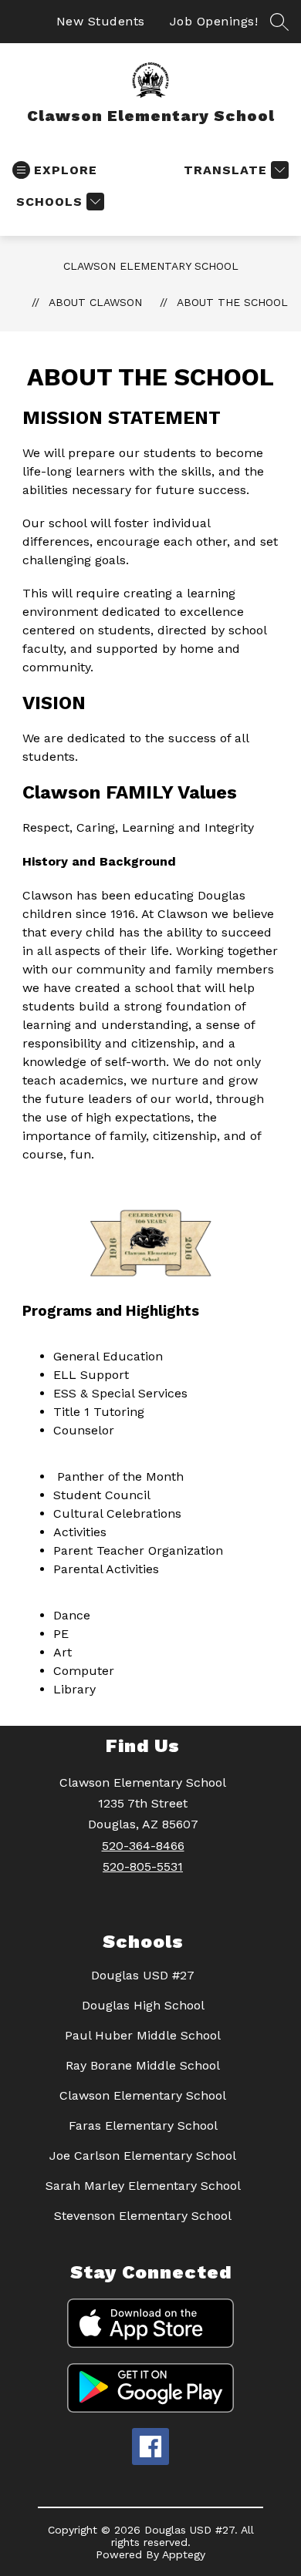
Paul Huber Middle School (143, 2035)
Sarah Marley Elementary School (143, 2186)
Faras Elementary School (143, 2125)
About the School (232, 302)
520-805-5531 (143, 1866)
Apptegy (184, 2554)
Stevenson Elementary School (143, 2216)
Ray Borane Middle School (143, 2065)
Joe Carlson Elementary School (143, 2156)
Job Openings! (214, 21)
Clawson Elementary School (151, 266)
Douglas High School (143, 2005)
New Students (101, 21)
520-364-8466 (143, 1846)
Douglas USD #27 (143, 1975)
